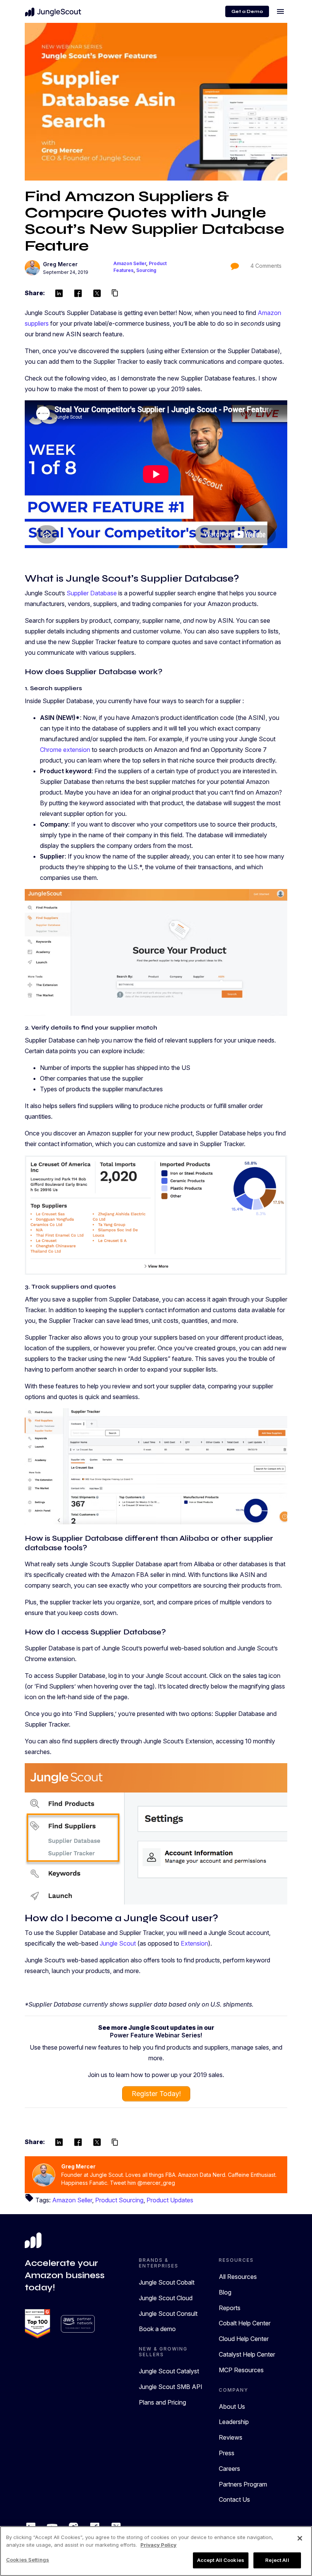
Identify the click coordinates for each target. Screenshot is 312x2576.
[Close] (300, 2538)
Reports (230, 2308)
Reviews (231, 2437)
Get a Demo (247, 11)
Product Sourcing (119, 2200)
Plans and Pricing (162, 2402)
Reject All (277, 2560)
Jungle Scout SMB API (171, 2387)
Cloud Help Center (244, 2339)
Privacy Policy (158, 2545)
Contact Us (234, 2499)
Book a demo (157, 2329)
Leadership (234, 2422)
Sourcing (146, 270)
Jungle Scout (118, 1943)
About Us (232, 2407)
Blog (225, 2292)
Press (227, 2453)
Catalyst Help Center (247, 2354)
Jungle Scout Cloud (166, 2298)
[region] (156, 2551)
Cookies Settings (28, 2560)
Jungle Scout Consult (168, 2314)
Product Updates (170, 2200)
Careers (229, 2469)
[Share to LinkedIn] (59, 293)
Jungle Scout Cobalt (167, 2282)
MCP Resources (241, 2370)
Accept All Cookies (221, 2560)
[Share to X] (97, 293)
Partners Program (243, 2484)
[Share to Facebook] (78, 293)
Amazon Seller (130, 263)
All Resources (238, 2277)
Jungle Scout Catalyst (169, 2371)
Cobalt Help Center (245, 2323)
